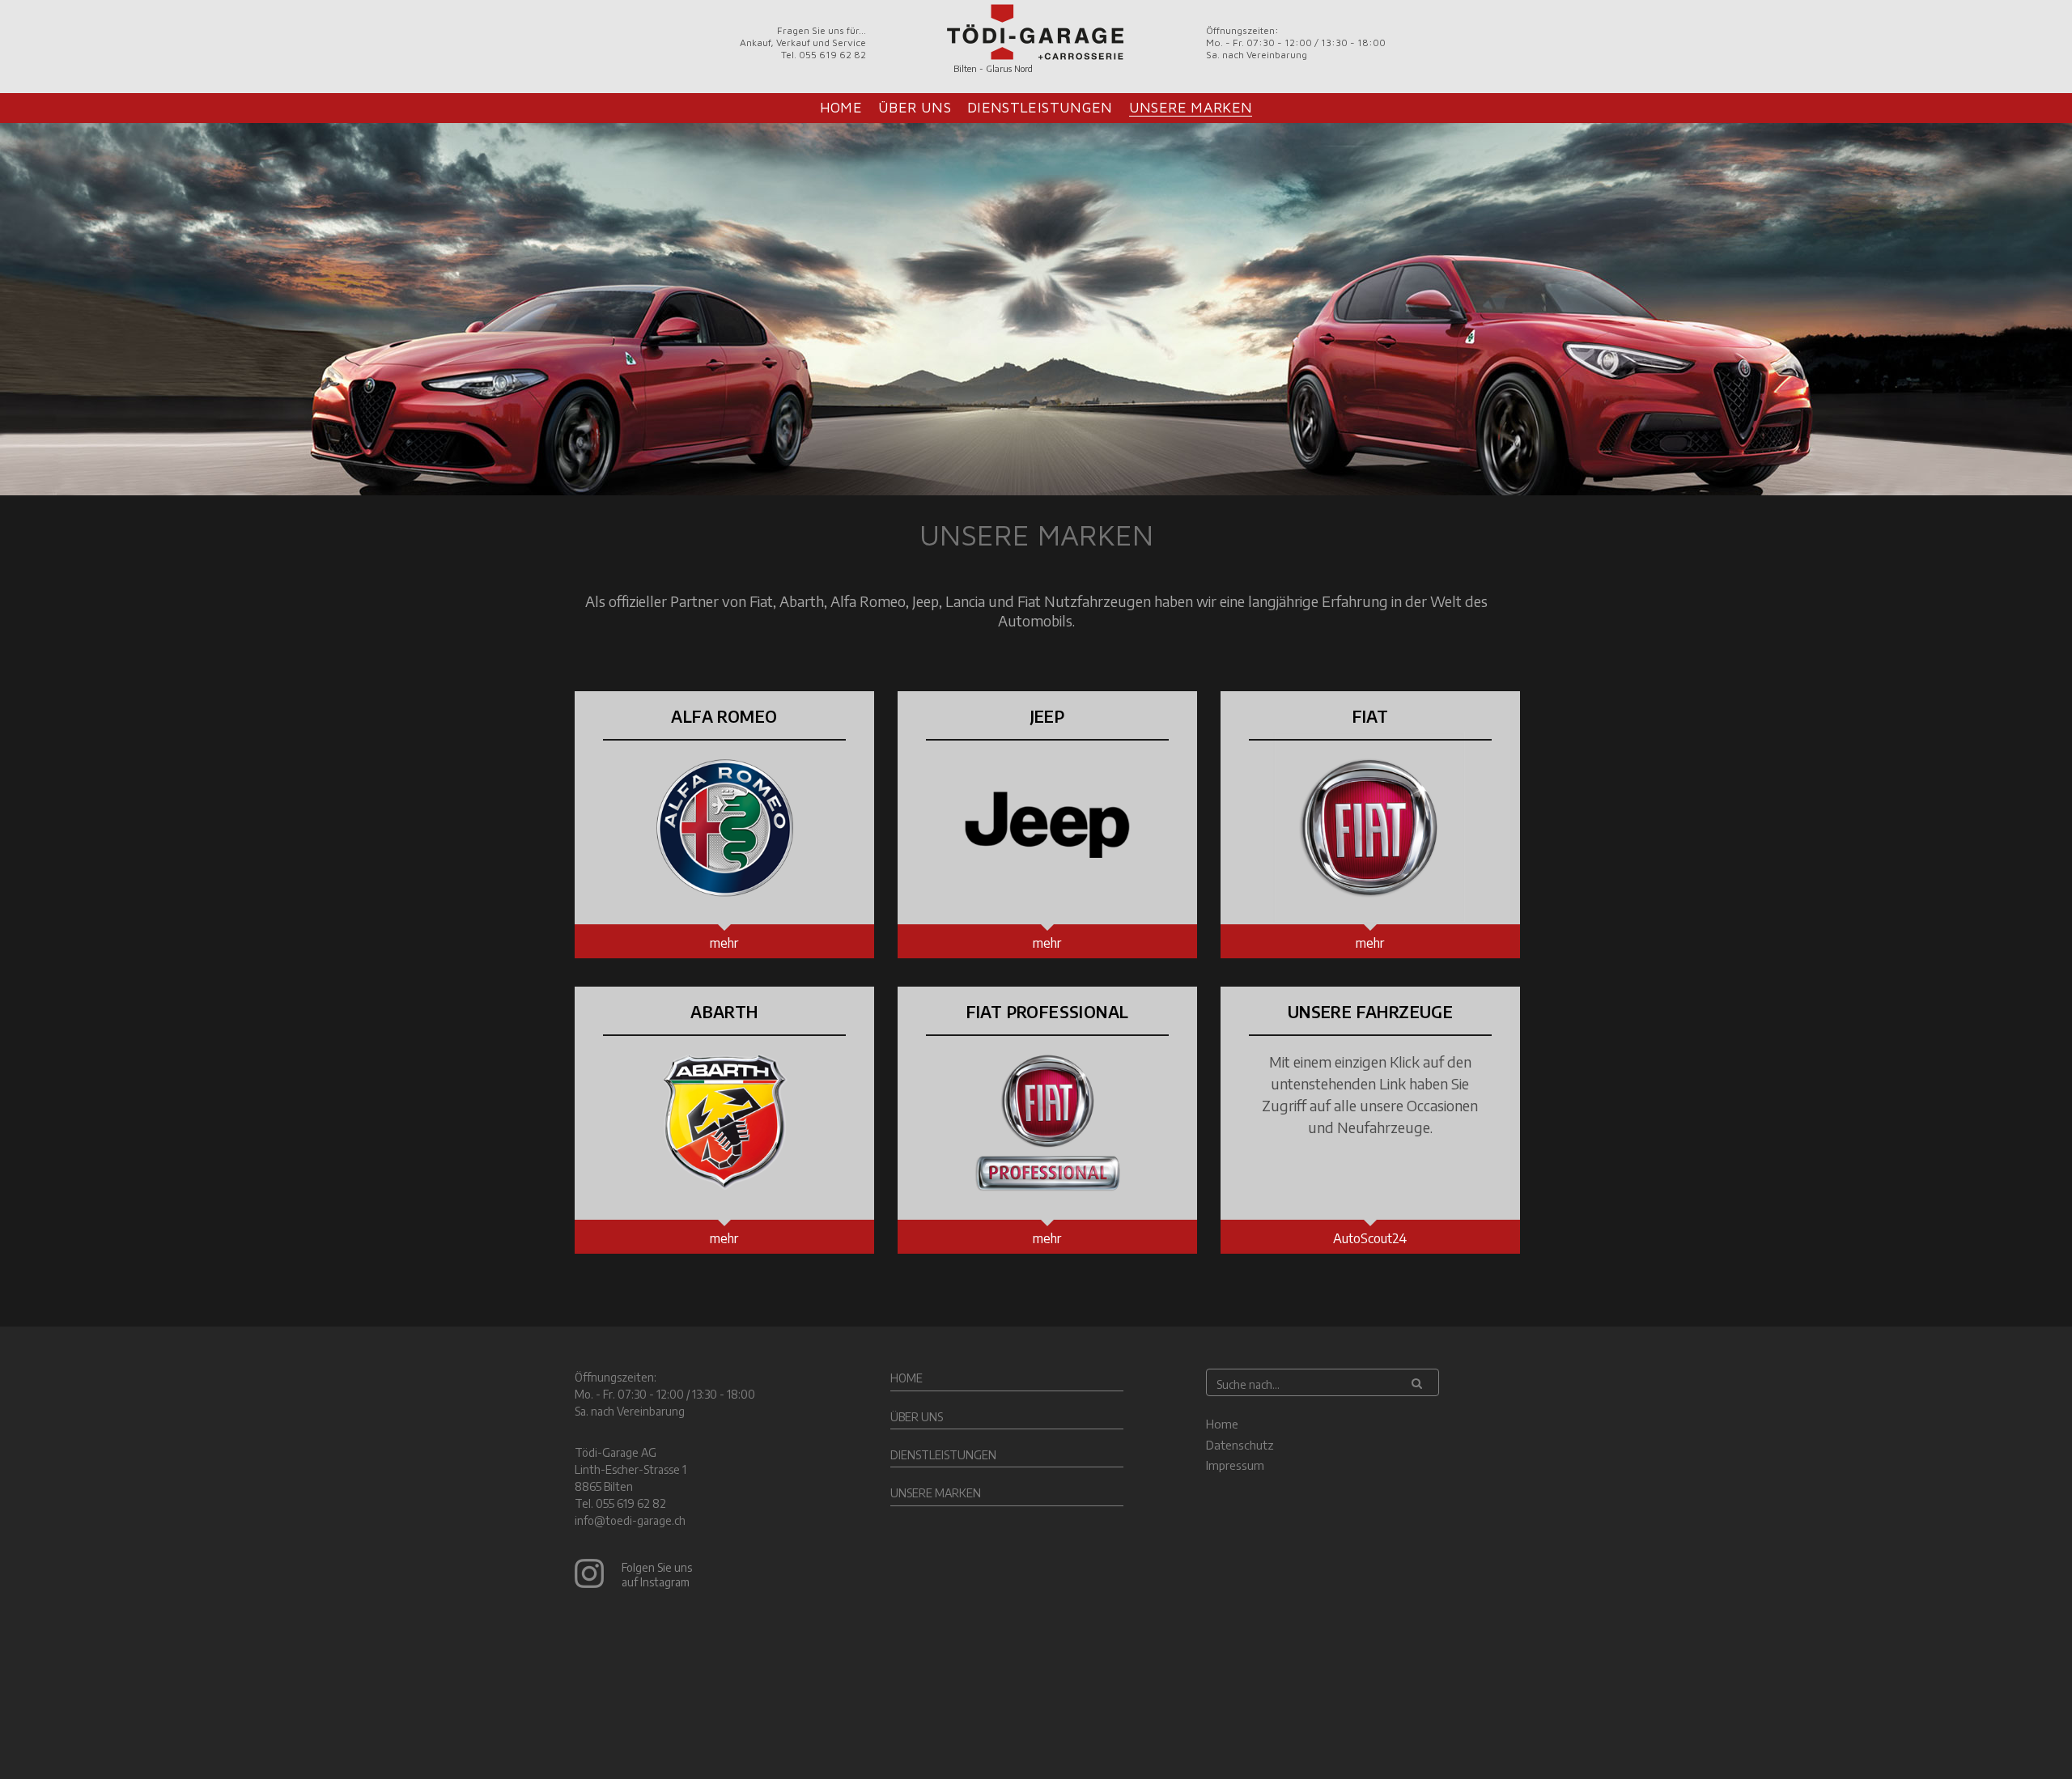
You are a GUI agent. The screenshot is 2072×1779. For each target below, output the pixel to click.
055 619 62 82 (631, 1503)
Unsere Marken (1191, 107)
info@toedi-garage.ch (630, 1520)
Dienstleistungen (1040, 107)
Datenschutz (1240, 1445)
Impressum (1235, 1465)
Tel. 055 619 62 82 (824, 55)
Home (841, 107)
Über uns (915, 107)
